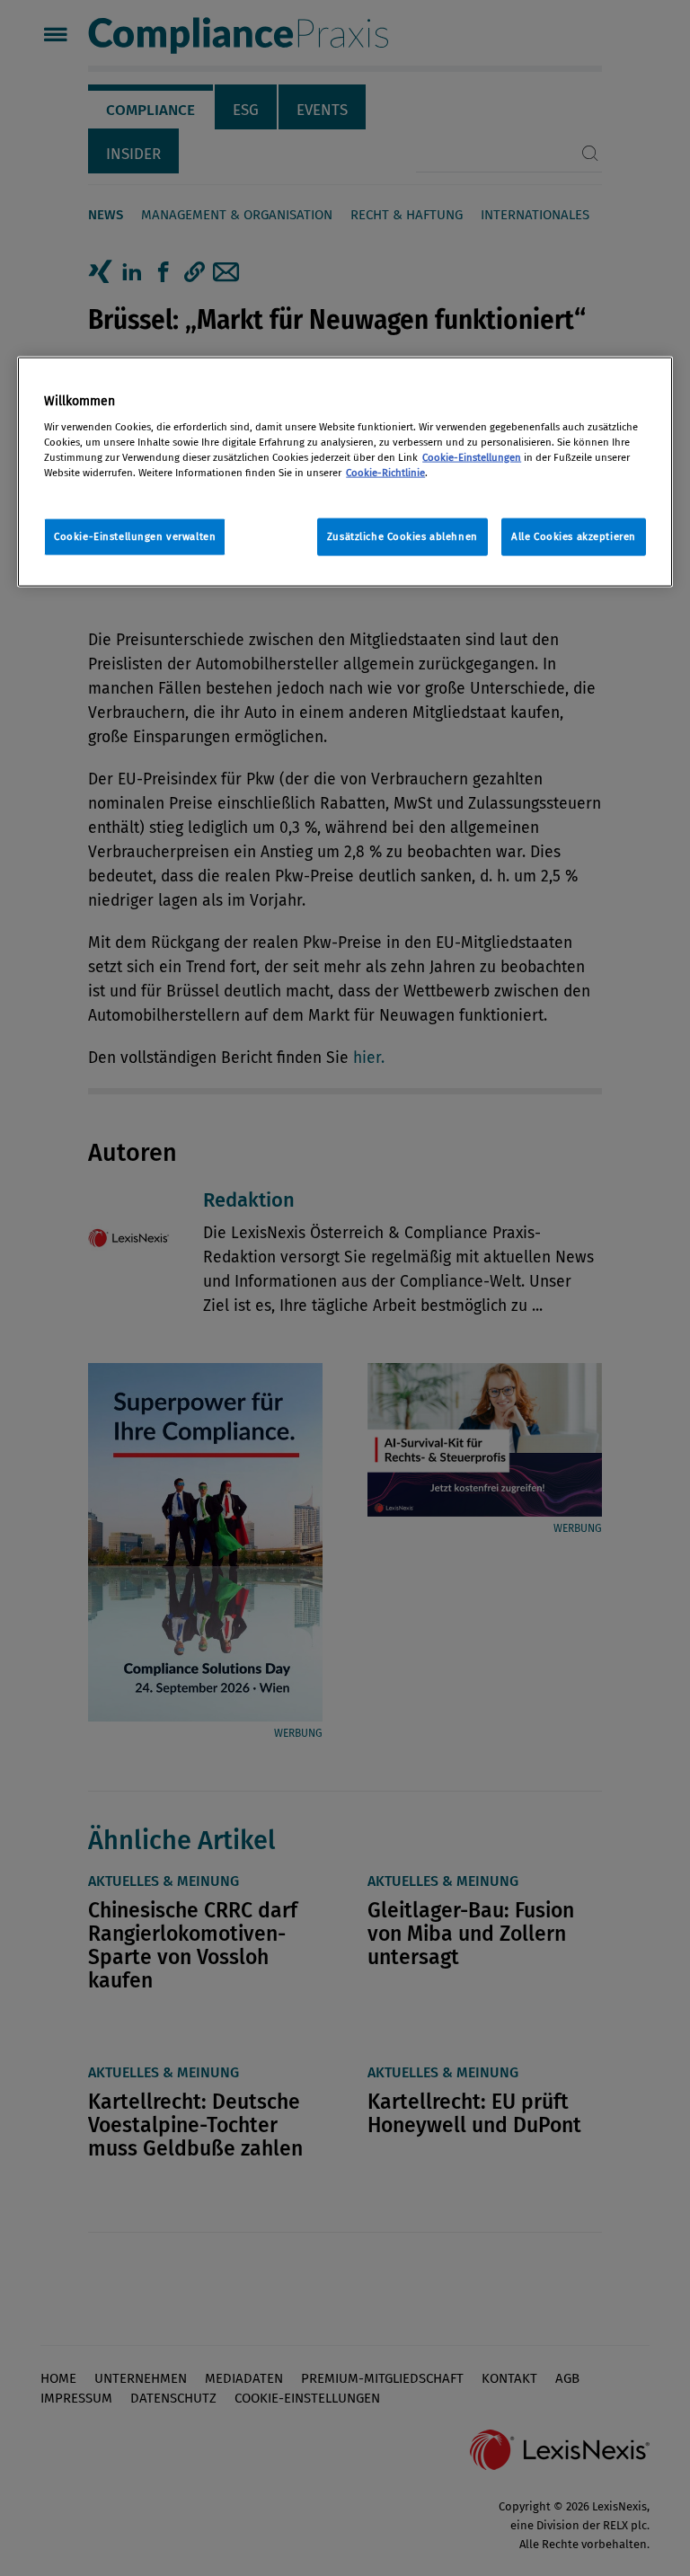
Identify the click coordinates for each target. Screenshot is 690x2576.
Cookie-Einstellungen (472, 456)
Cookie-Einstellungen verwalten (135, 536)
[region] (345, 472)
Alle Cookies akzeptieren (574, 536)
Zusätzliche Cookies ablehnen (402, 536)
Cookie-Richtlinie (385, 472)
